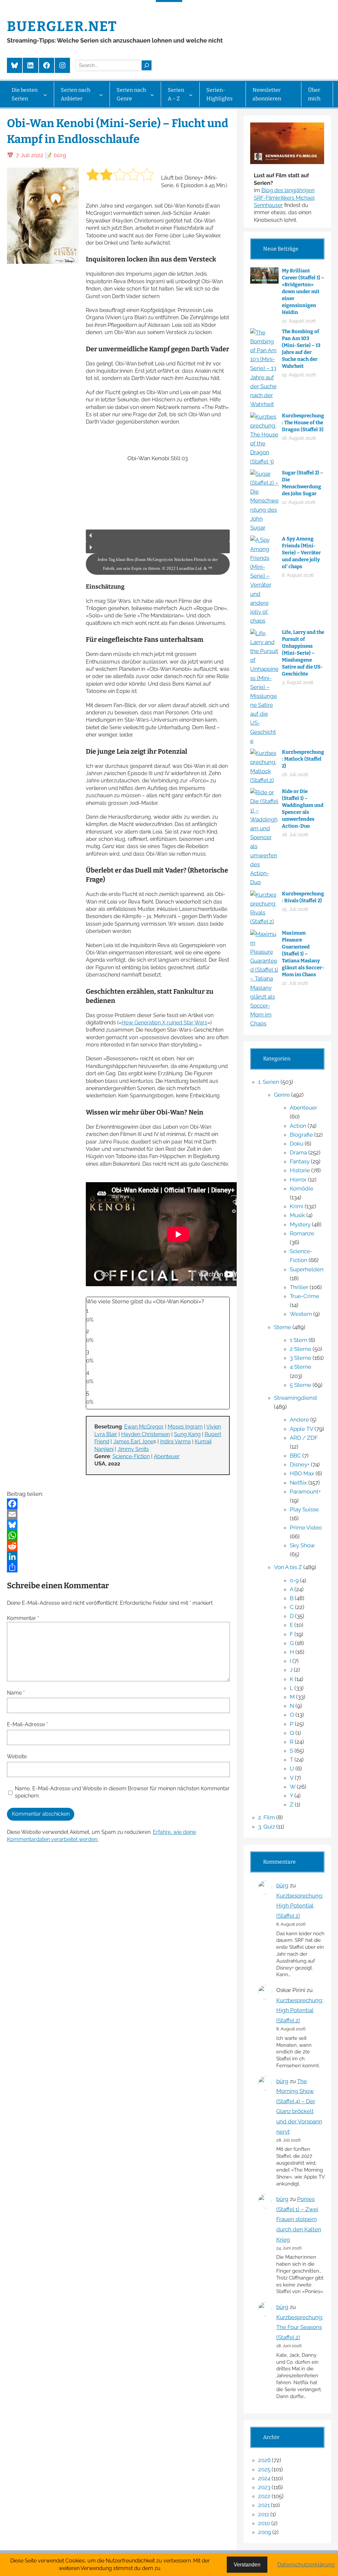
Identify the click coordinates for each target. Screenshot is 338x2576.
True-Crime (304, 1296)
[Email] (118, 1514)
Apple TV (302, 1429)
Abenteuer (167, 1456)
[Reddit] (118, 1546)
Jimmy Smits (133, 1449)
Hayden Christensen (146, 1434)
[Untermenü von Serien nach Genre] (152, 95)
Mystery (300, 1224)
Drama (298, 1152)
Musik (297, 1215)
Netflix (298, 1483)
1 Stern (299, 1340)
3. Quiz (267, 1827)
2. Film (267, 1817)
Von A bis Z (288, 1567)
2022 (264, 2496)
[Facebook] (118, 1504)
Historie (300, 1170)
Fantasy (300, 1161)
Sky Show (302, 1545)
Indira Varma (175, 1442)
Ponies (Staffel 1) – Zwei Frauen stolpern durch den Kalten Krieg (299, 2219)
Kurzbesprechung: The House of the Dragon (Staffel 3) (303, 423)
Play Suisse (304, 1509)
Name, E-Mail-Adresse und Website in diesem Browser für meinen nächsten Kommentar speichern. (122, 1792)
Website (17, 1756)
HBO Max (302, 1473)
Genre (282, 1095)
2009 (265, 2532)
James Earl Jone (133, 1442)
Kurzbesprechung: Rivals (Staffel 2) (303, 897)
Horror (298, 1180)
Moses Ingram (185, 1427)
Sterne (283, 1327)
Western (301, 1314)
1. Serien (269, 1082)
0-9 (294, 1580)
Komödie (302, 1188)
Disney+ (300, 1464)
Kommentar (23, 1618)
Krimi (297, 1206)
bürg (282, 1885)
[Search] (147, 65)
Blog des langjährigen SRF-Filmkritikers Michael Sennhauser (284, 198)
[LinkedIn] (118, 1557)
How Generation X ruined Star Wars (164, 1023)
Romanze (302, 1233)
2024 (264, 2478)
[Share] (118, 1567)
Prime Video (306, 1528)
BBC (295, 1456)
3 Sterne (301, 1358)
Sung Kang (187, 1434)
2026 (264, 2460)
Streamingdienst (296, 1398)
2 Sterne (301, 1349)
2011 (264, 2514)
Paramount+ (305, 1492)
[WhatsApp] (118, 1535)
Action (298, 1126)
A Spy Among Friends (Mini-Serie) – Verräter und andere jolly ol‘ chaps (301, 553)
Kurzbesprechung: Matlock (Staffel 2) (303, 759)
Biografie (301, 1135)
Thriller (299, 1287)
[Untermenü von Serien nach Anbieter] (101, 95)
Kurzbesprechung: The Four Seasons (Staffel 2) (300, 2327)
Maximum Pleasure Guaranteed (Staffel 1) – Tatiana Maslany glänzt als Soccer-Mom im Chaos (303, 954)
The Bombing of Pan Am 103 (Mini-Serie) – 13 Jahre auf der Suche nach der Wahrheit (301, 349)
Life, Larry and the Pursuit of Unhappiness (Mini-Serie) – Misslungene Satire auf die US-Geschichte (303, 653)
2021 (264, 2505)
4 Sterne (301, 1367)
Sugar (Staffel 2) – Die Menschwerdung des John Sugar (303, 483)
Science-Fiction (131, 1456)
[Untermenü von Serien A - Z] (191, 95)
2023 (264, 2487)
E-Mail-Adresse (27, 1724)
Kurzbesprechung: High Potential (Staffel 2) (300, 1906)
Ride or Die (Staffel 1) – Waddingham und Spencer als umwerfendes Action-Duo (303, 809)
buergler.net (62, 26)
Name (16, 1693)
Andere (299, 1420)
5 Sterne (301, 1385)
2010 (264, 2523)
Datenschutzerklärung (306, 2564)
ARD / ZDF (304, 1438)
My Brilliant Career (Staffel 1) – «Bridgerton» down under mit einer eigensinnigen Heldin (303, 292)
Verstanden (247, 2565)
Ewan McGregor (144, 1427)
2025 (264, 2469)
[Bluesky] (118, 1525)
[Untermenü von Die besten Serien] (45, 95)
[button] (158, 535)
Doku (297, 1144)
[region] (158, 504)
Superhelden (307, 1269)
